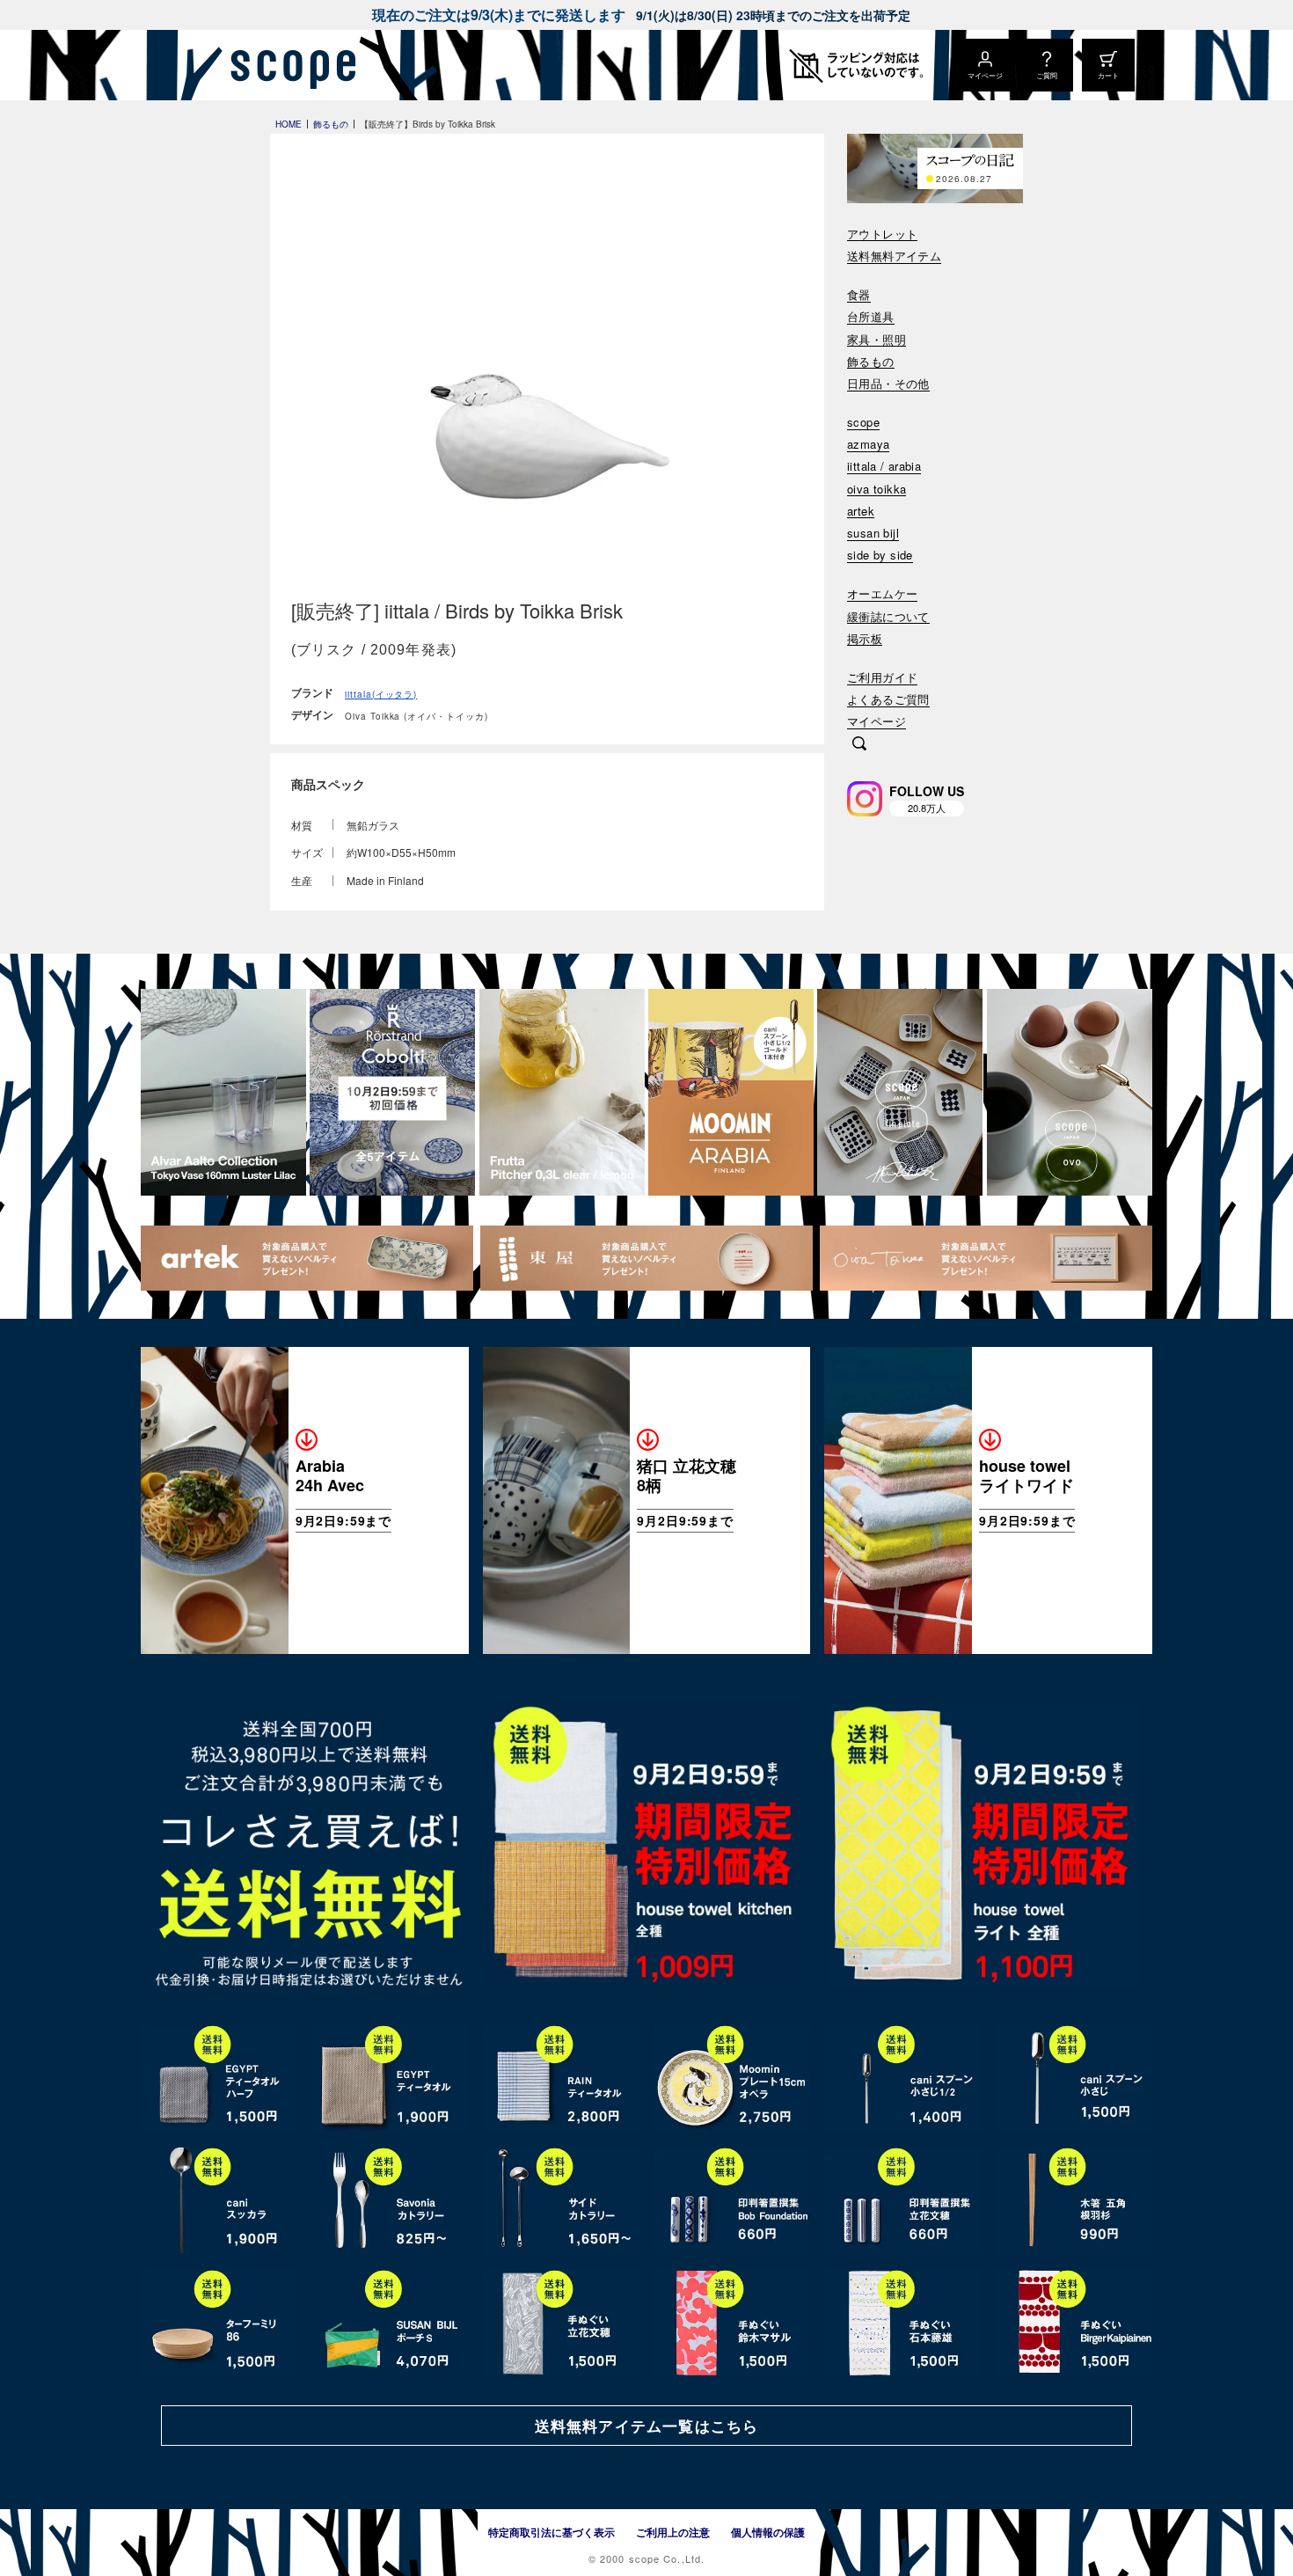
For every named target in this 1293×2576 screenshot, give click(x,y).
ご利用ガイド (882, 678)
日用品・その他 (888, 384)
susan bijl (873, 534)
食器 (859, 295)
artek (861, 512)
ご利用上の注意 (673, 2532)
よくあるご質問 (888, 700)
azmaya (868, 445)
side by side (880, 556)
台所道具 (871, 317)
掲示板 (865, 639)
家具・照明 (877, 340)
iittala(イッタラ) (381, 694)
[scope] (288, 65)
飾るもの (871, 362)
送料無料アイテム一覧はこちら (646, 2426)
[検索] (859, 745)
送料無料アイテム (894, 256)
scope (863, 423)
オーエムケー (882, 594)
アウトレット (882, 234)
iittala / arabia (884, 467)
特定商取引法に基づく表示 (552, 2532)
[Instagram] (865, 799)
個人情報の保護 (768, 2532)
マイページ (877, 722)
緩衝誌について (888, 617)
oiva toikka (877, 490)
